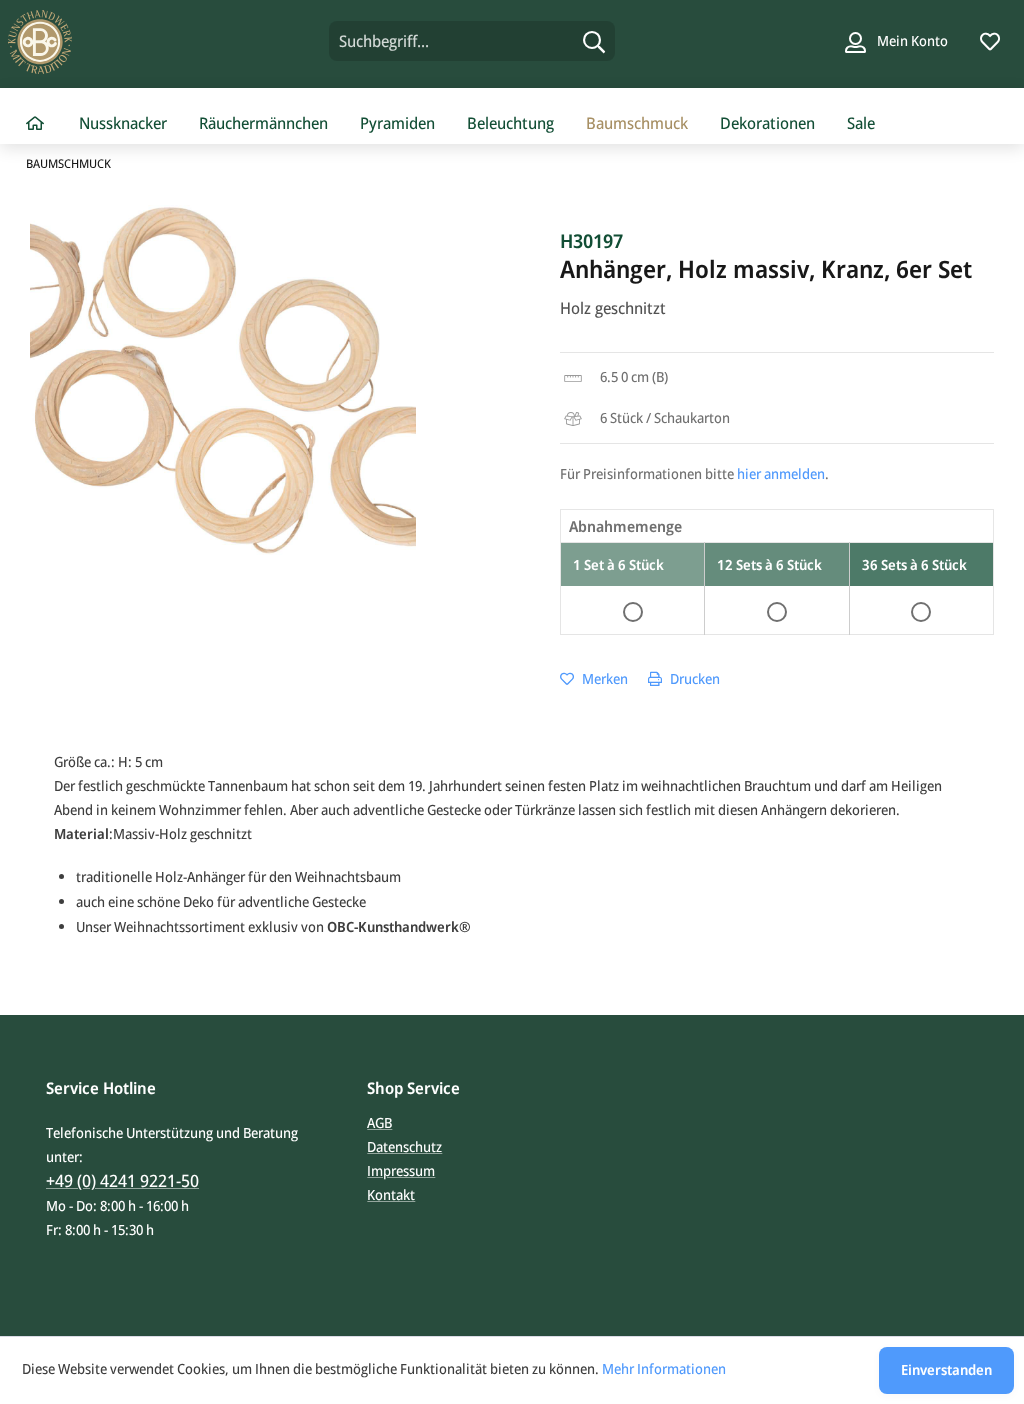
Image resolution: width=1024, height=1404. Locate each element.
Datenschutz (404, 1146)
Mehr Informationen (664, 1368)
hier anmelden (781, 473)
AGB (379, 1122)
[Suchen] (594, 41)
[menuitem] (472, 41)
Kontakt (391, 1194)
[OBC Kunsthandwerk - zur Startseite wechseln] (127, 42)
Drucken (693, 678)
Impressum (401, 1170)
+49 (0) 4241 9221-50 (122, 1180)
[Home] (35, 124)
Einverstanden (946, 1369)
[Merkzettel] (990, 41)
